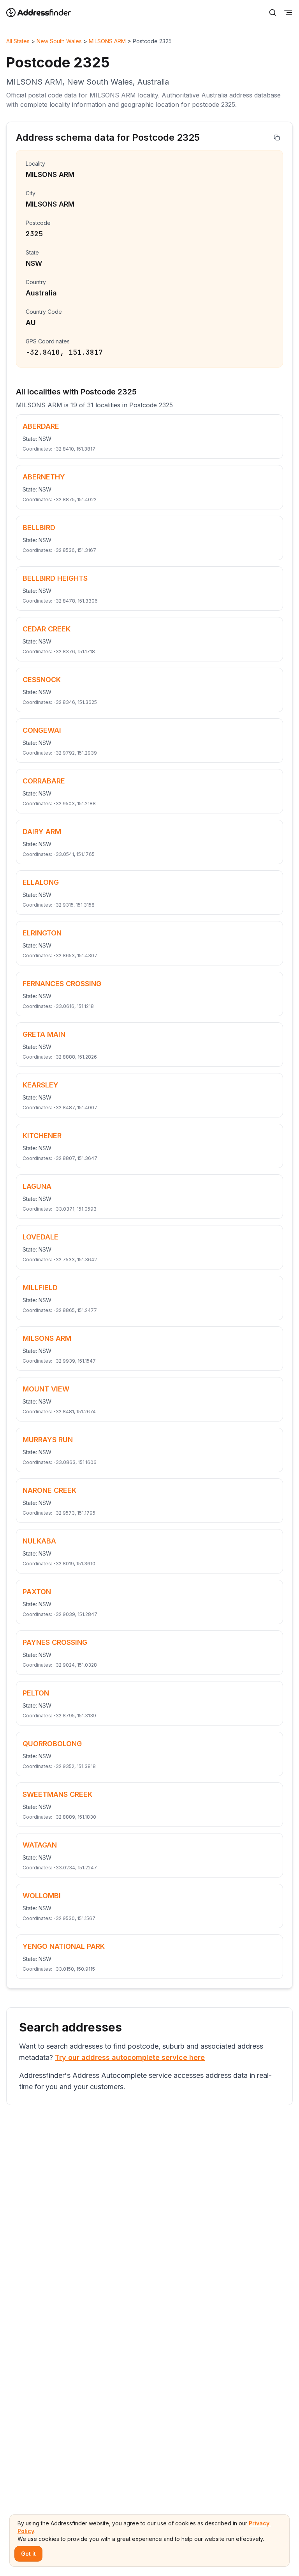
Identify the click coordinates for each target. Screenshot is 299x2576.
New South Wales (59, 41)
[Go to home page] (44, 12)
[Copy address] (277, 138)
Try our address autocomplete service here (130, 2057)
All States (18, 41)
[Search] (273, 12)
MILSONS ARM (107, 41)
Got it (28, 2554)
